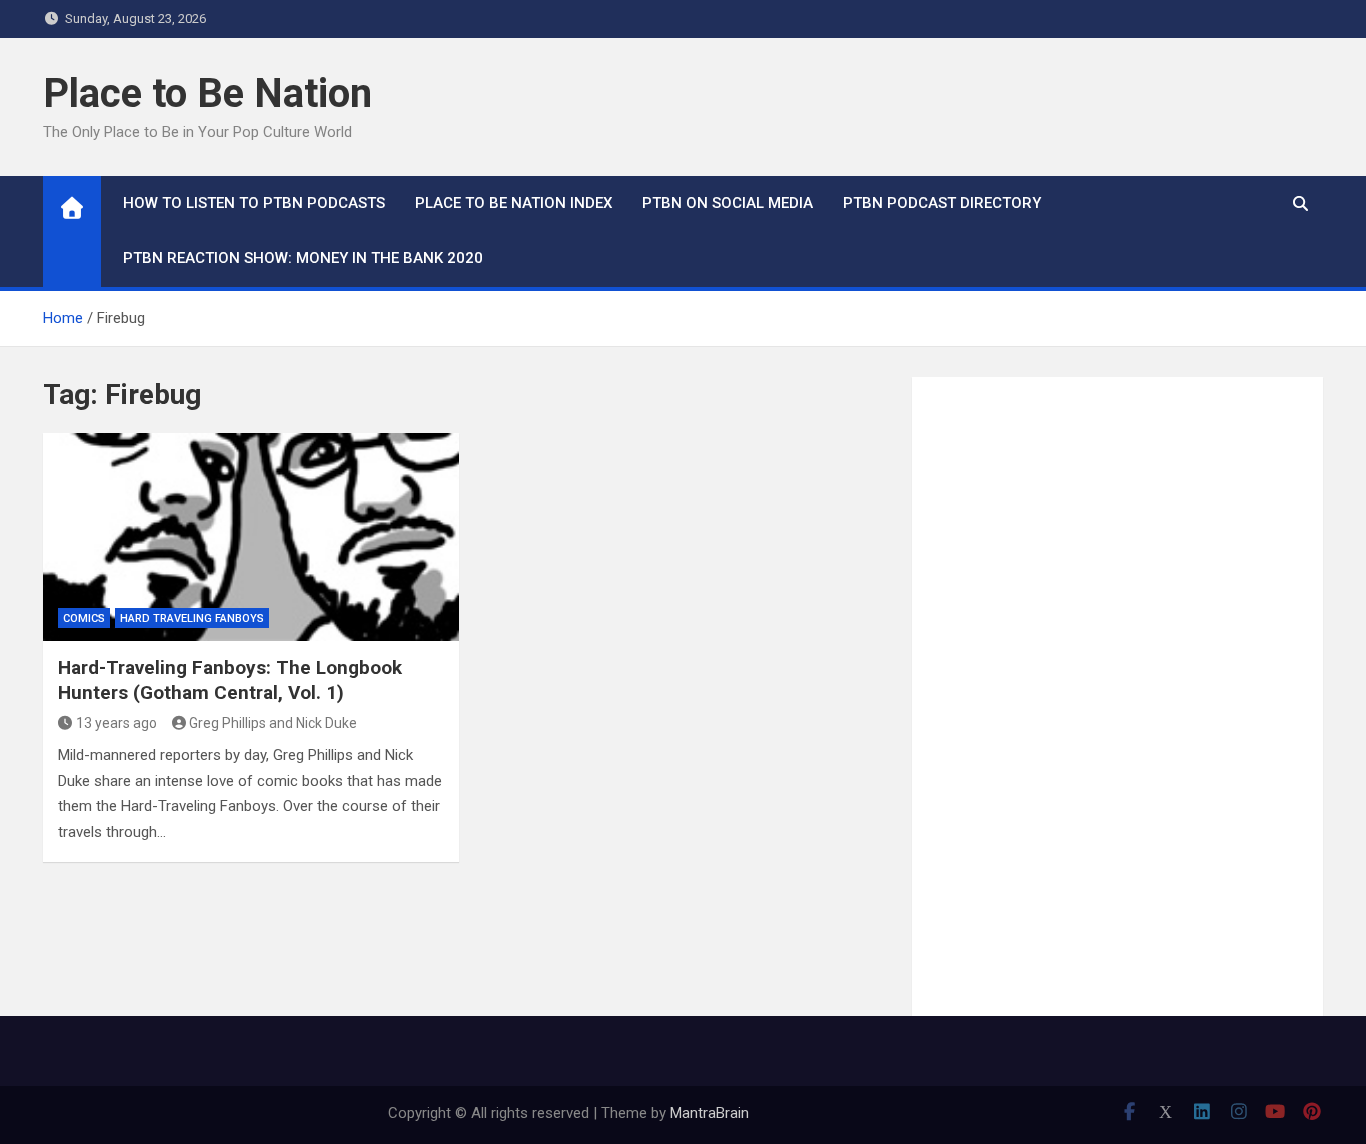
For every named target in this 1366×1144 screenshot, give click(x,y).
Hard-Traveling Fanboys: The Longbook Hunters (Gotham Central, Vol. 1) (230, 680)
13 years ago (116, 723)
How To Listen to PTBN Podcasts (254, 203)
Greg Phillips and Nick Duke (273, 723)
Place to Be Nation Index (513, 203)
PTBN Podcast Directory (942, 203)
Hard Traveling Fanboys (192, 618)
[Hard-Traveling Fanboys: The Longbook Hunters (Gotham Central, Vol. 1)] (251, 537)
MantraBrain (709, 1113)
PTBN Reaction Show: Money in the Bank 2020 (303, 258)
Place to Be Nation (207, 93)
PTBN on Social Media (727, 203)
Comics (84, 618)
